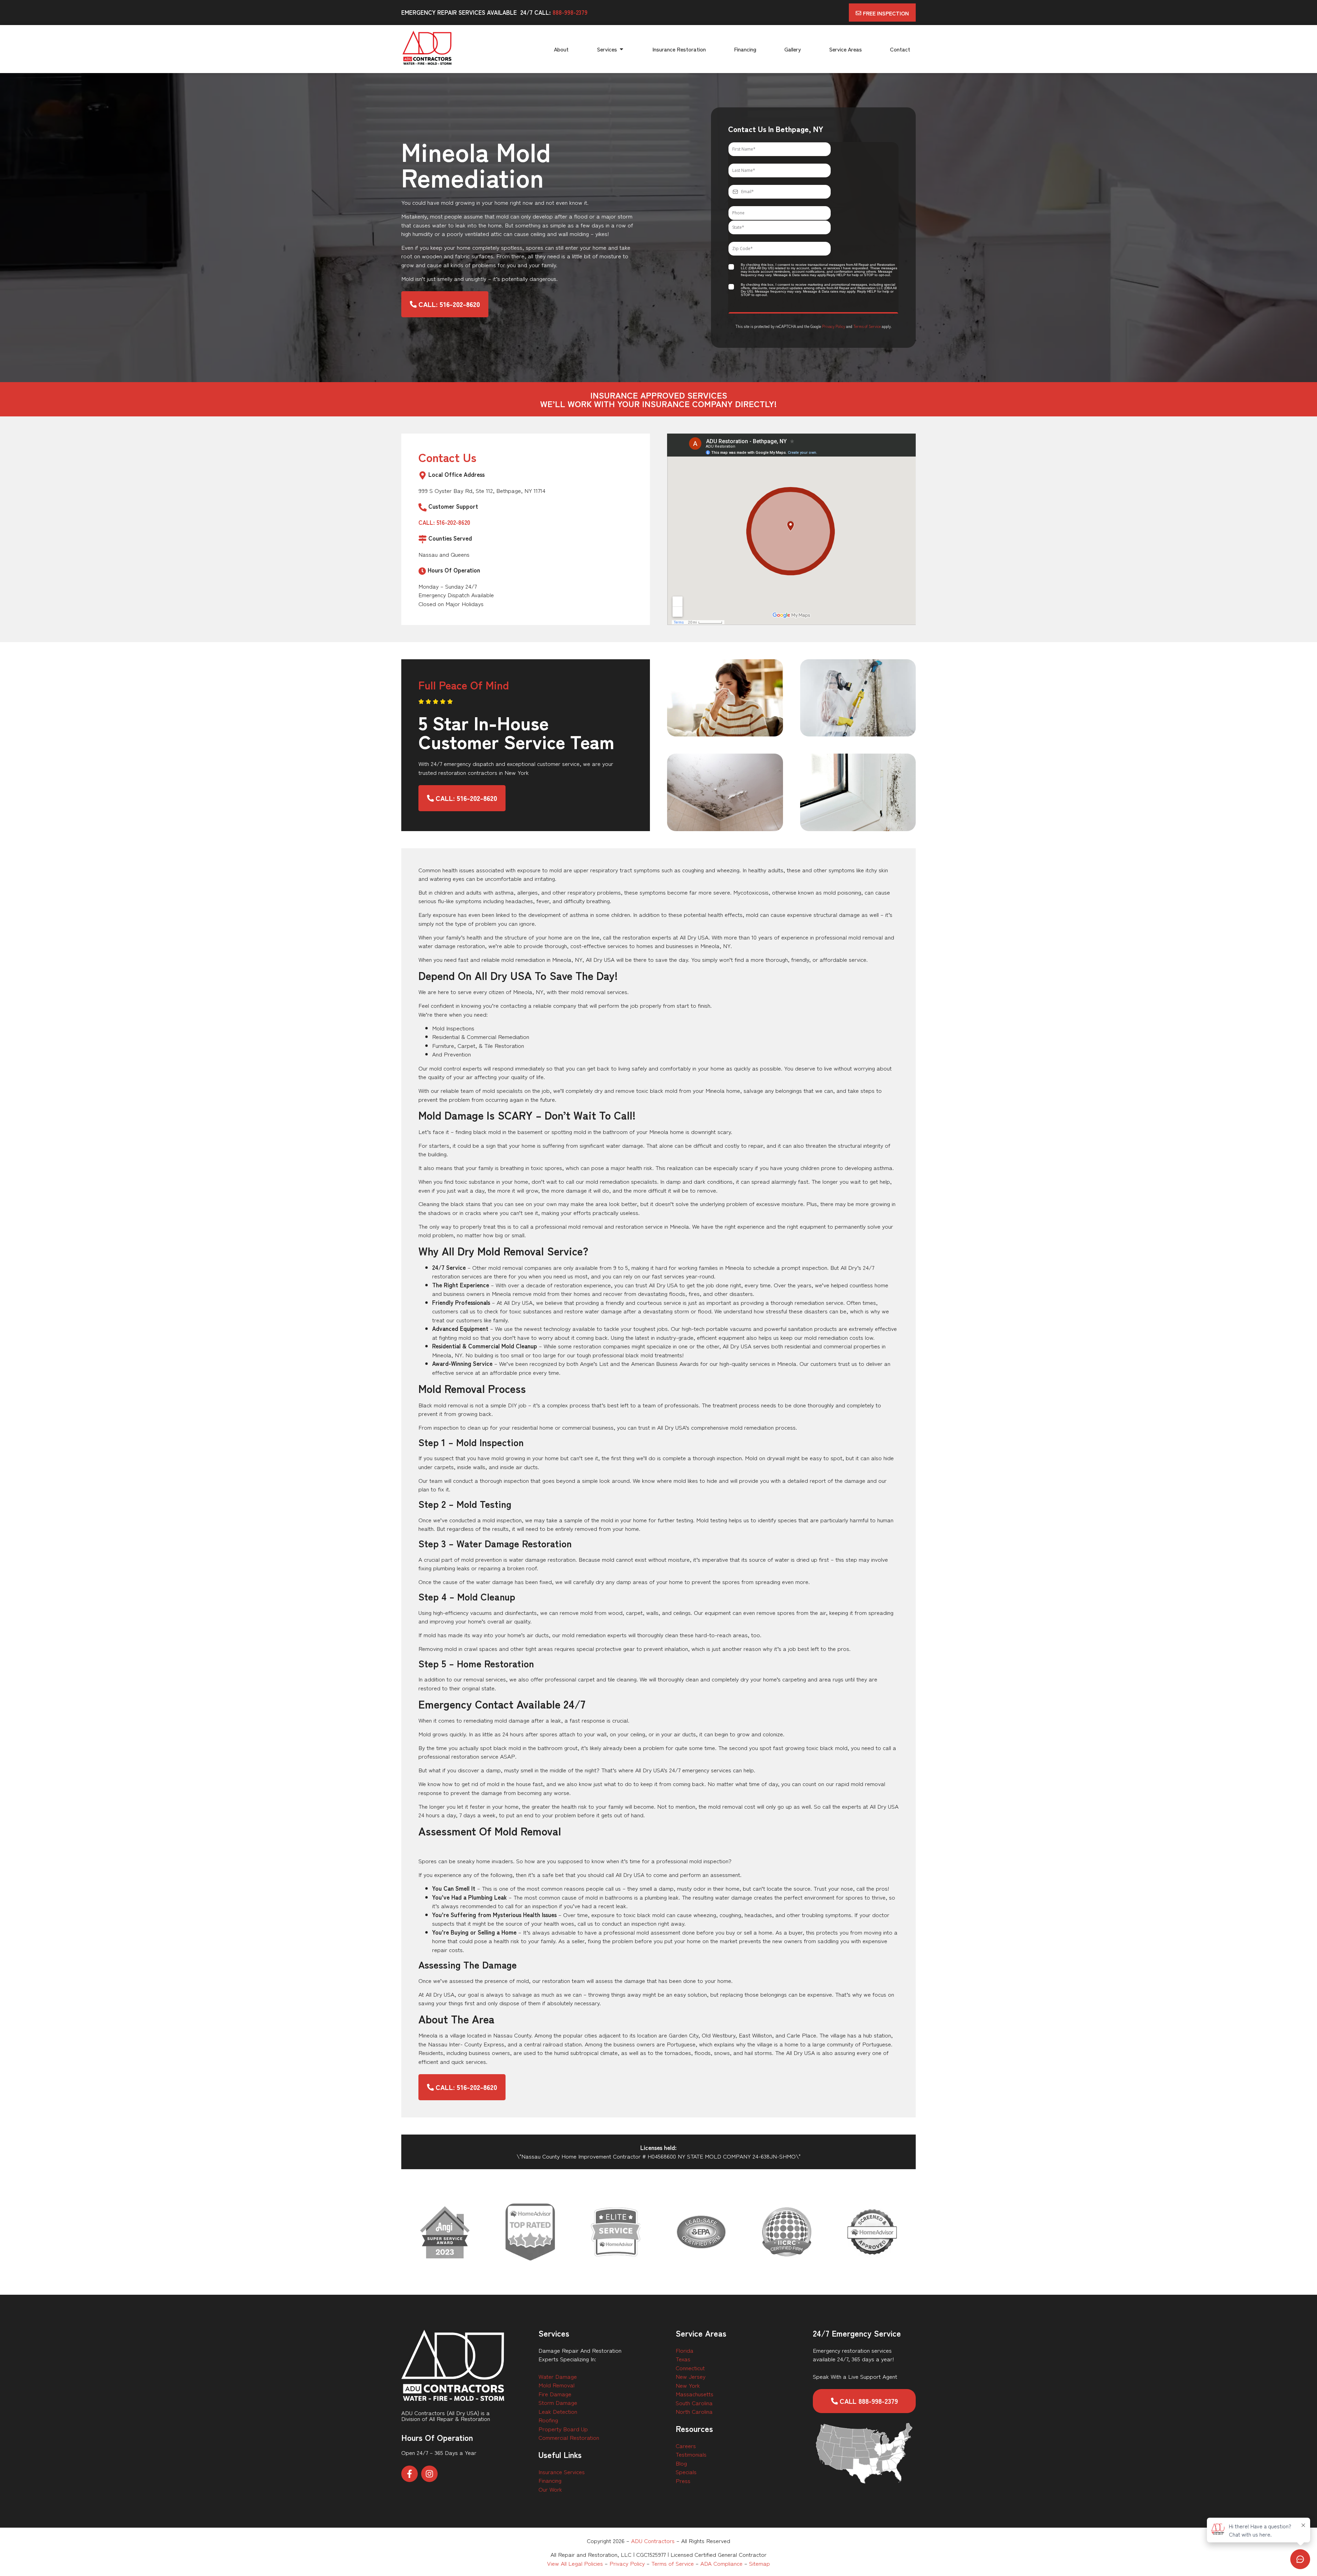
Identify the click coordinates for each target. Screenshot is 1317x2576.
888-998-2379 (570, 12)
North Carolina (694, 2411)
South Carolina (694, 2403)
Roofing (548, 2420)
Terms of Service (867, 326)
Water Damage (558, 2376)
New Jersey (691, 2376)
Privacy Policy (834, 326)
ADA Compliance (721, 2563)
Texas (683, 2359)
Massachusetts (695, 2394)
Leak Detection (558, 2411)
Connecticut (690, 2368)
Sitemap (760, 2563)
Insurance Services (562, 2472)
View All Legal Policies (575, 2563)
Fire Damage (555, 2394)
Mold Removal (556, 2385)
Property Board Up (563, 2429)
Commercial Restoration (569, 2437)
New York (688, 2385)
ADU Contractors (653, 2540)
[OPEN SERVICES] (621, 49)
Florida (685, 2350)
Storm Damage (558, 2402)
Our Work (550, 2489)
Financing (550, 2480)
